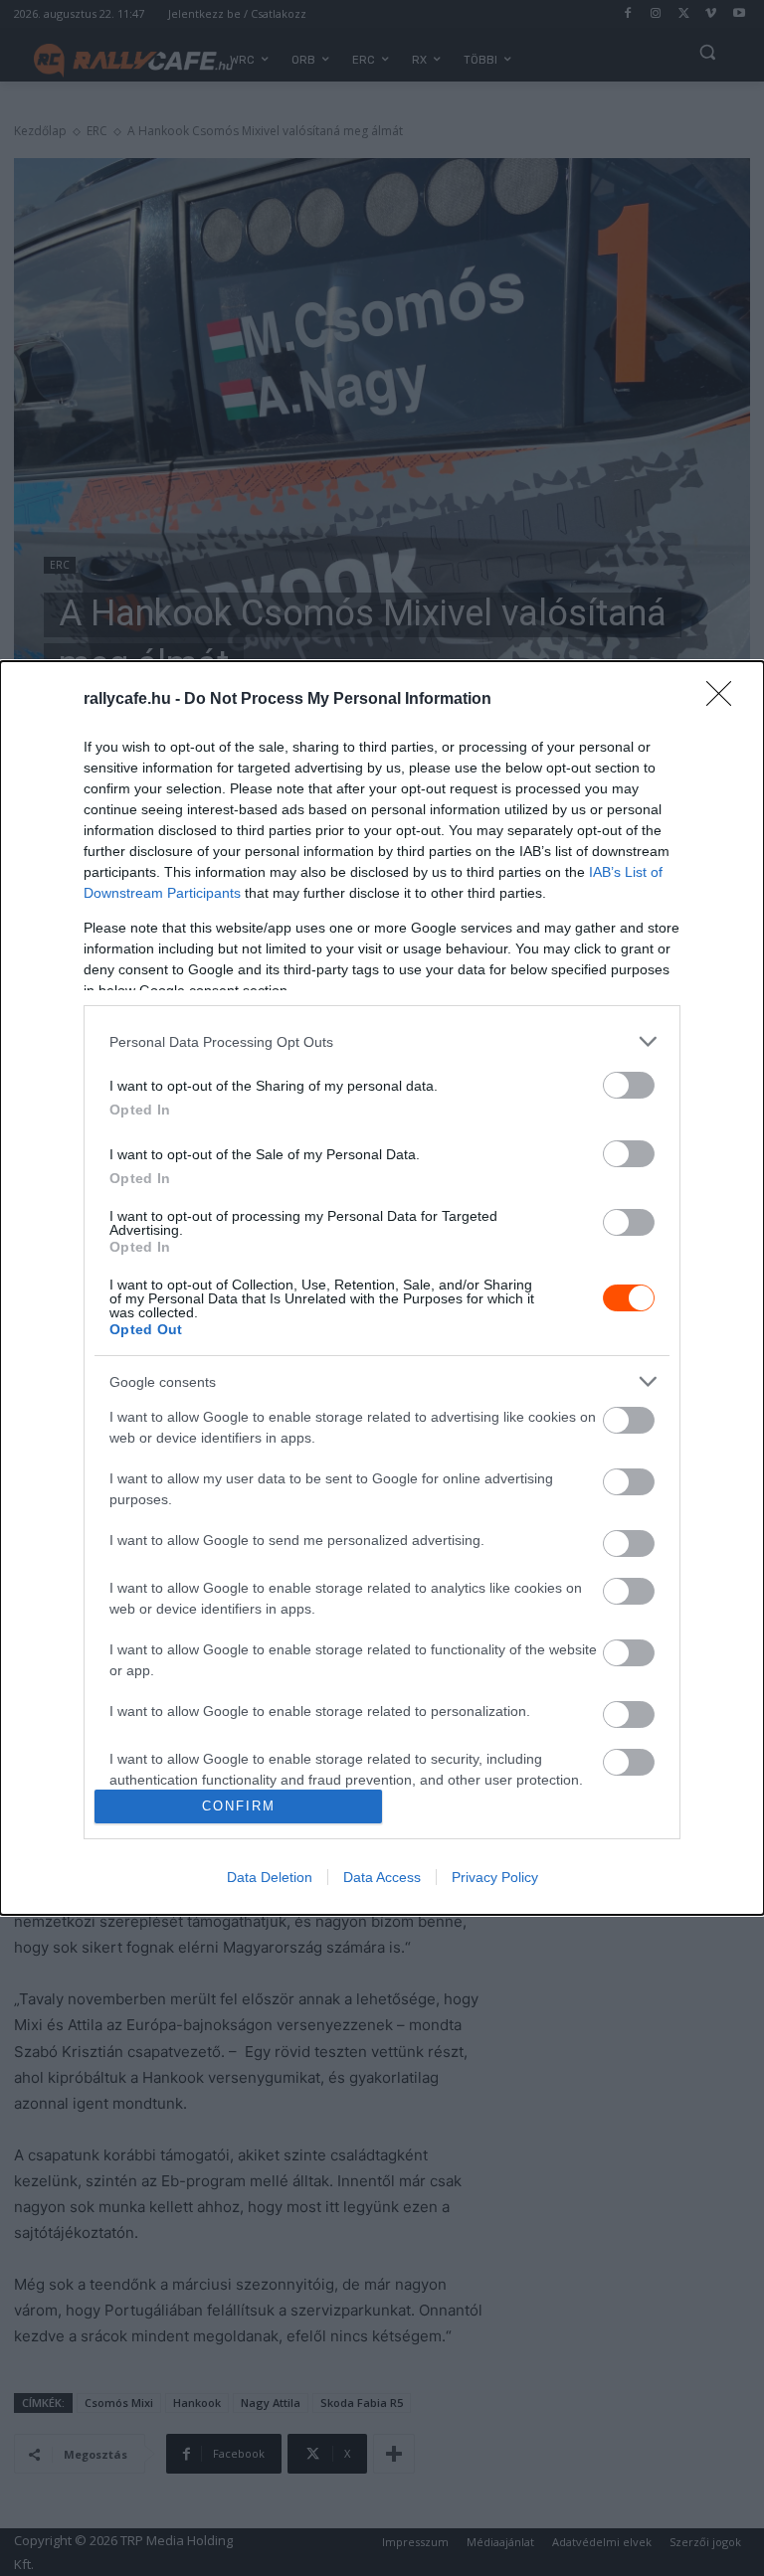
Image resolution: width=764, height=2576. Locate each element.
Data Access (382, 1877)
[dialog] (382, 1288)
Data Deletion (270, 1877)
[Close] (725, 700)
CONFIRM (239, 1806)
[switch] (629, 1085)
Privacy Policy (495, 1877)
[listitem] (382, 1041)
